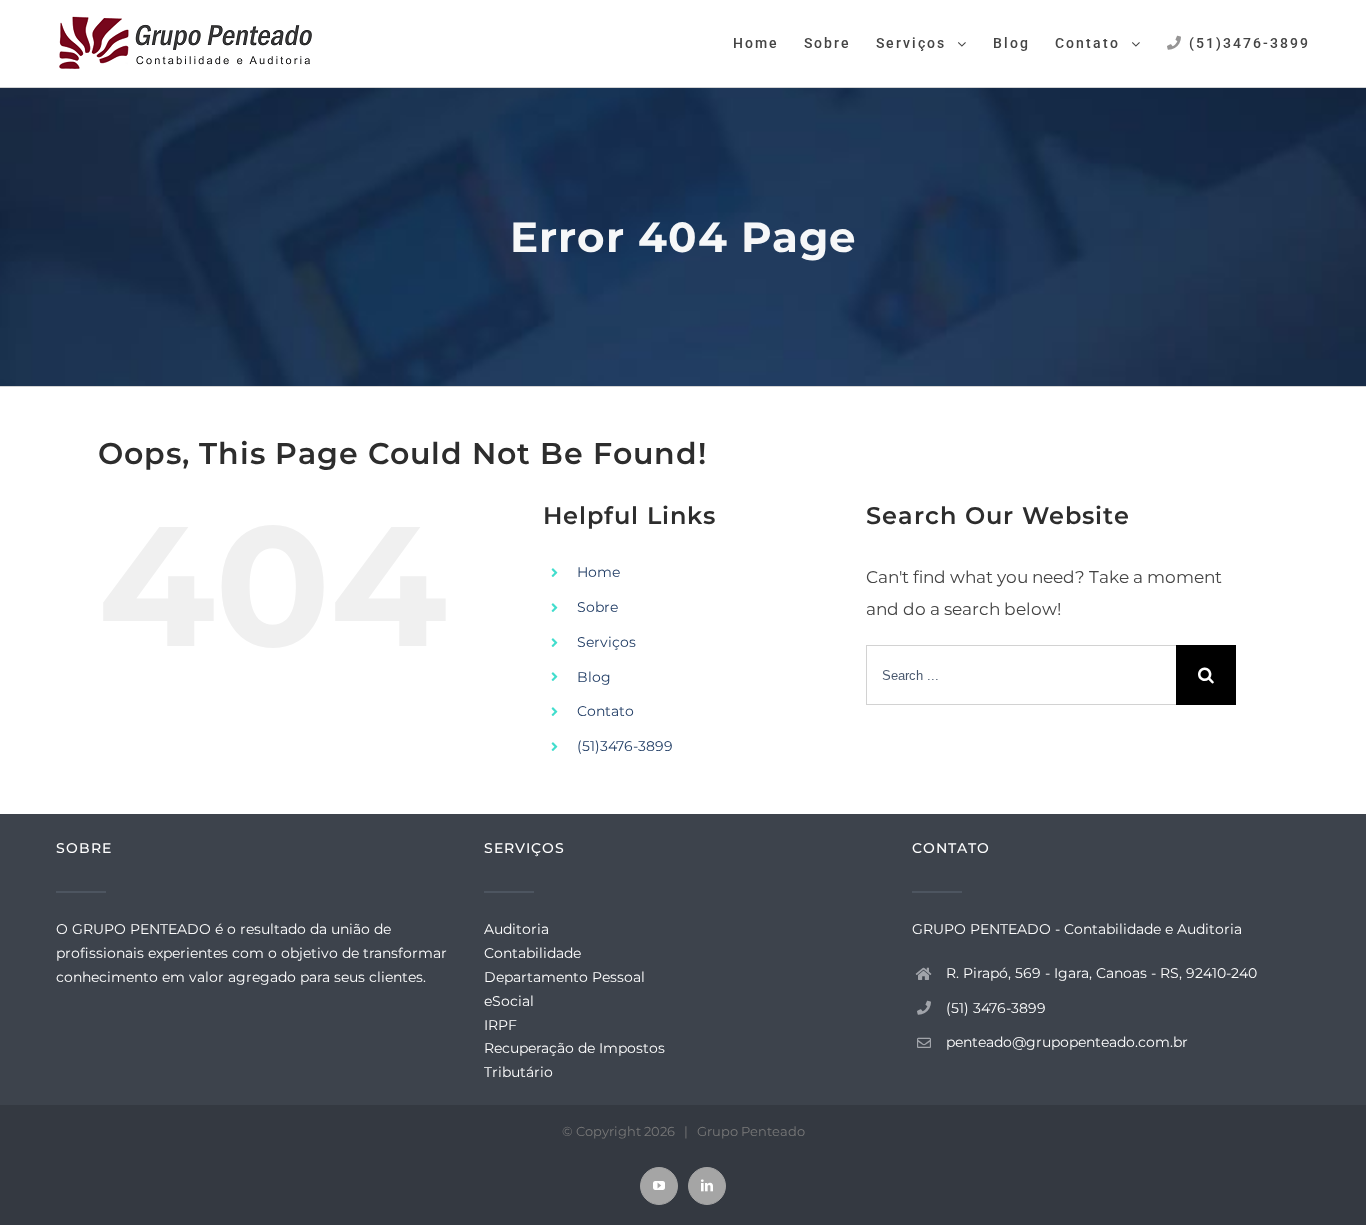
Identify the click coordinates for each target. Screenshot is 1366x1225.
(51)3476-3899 (625, 746)
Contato (605, 711)
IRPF (500, 1025)
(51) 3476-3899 (996, 1008)
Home (598, 572)
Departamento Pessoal (564, 977)
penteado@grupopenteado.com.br (1067, 1042)
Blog (594, 677)
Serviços (606, 642)
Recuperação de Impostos (574, 1048)
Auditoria (516, 929)
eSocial (509, 1001)
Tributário (518, 1072)
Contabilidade (532, 953)
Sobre (597, 607)
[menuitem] (768, 42)
